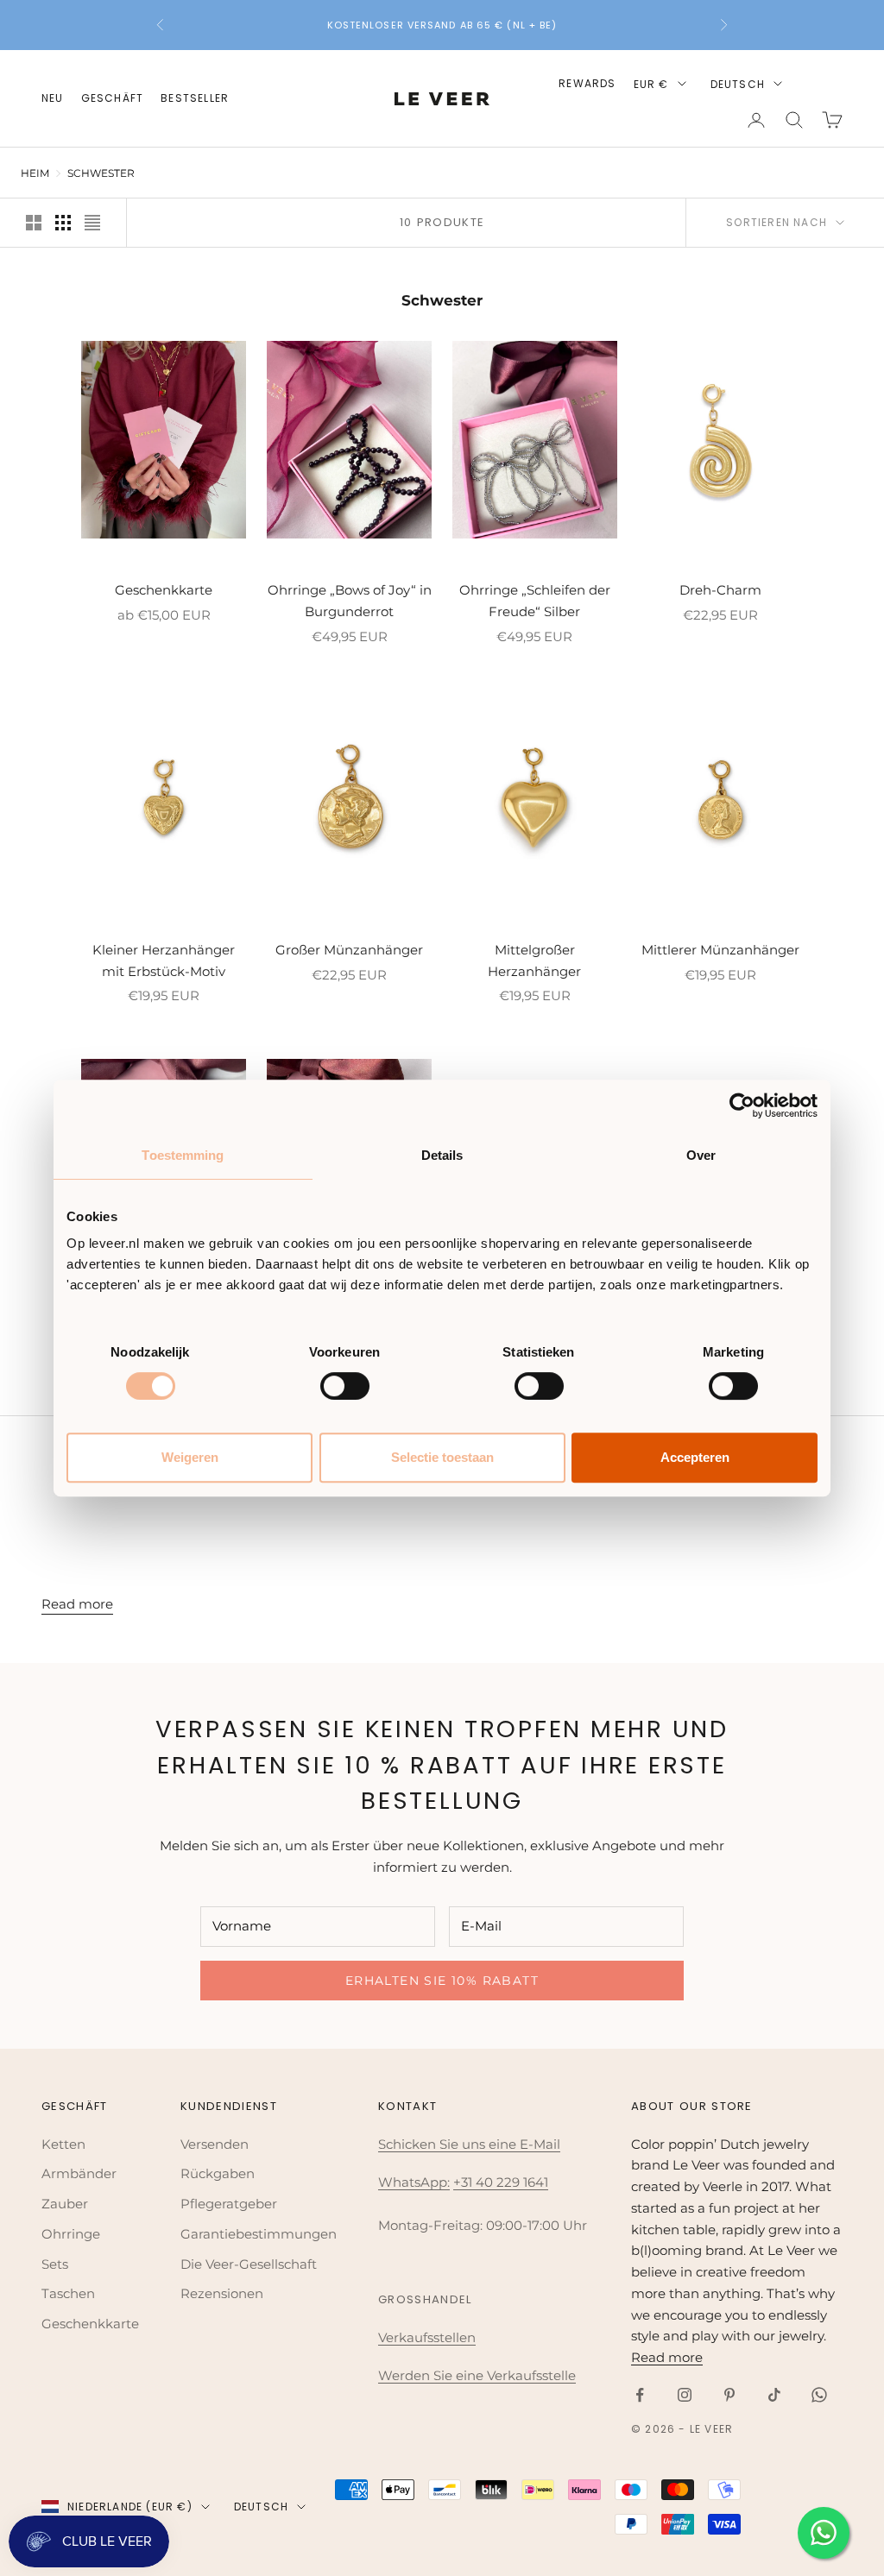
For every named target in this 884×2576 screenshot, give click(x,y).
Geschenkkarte (164, 590)
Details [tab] (442, 1155)
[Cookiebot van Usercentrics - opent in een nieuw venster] (742, 1105)
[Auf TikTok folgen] (774, 2395)
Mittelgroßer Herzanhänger (534, 960)
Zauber (65, 2204)
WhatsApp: (414, 2182)
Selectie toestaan (442, 1457)
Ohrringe (71, 2234)
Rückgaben (218, 2173)
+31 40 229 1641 (501, 2182)
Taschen (68, 2293)
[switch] (345, 1386)
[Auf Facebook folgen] (640, 2395)
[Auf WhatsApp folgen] (819, 2395)
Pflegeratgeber (229, 2204)
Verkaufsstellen (427, 2337)
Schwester (101, 173)
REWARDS (587, 83)
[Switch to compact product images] (92, 223)
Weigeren (190, 1457)
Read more (77, 1604)
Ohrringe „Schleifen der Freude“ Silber (535, 601)
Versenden (215, 2144)
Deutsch (738, 84)
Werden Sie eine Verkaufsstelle (477, 2375)
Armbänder (79, 2173)
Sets (55, 2264)
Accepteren (695, 1457)
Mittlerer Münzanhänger (720, 950)
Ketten (63, 2144)
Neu (53, 98)
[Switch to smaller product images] (63, 223)
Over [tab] (701, 1155)
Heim (35, 173)
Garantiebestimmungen (259, 2234)
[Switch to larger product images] (34, 223)
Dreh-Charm (720, 590)
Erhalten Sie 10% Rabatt (442, 1981)
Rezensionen (222, 2293)
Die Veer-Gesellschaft (249, 2264)
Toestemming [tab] (183, 1155)
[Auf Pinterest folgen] (729, 2395)
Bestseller (195, 98)
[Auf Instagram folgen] (685, 2395)
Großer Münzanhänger (349, 950)
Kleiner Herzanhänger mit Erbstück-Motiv (164, 960)
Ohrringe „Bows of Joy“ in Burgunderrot (350, 601)
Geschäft (113, 98)
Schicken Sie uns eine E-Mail (469, 2144)
